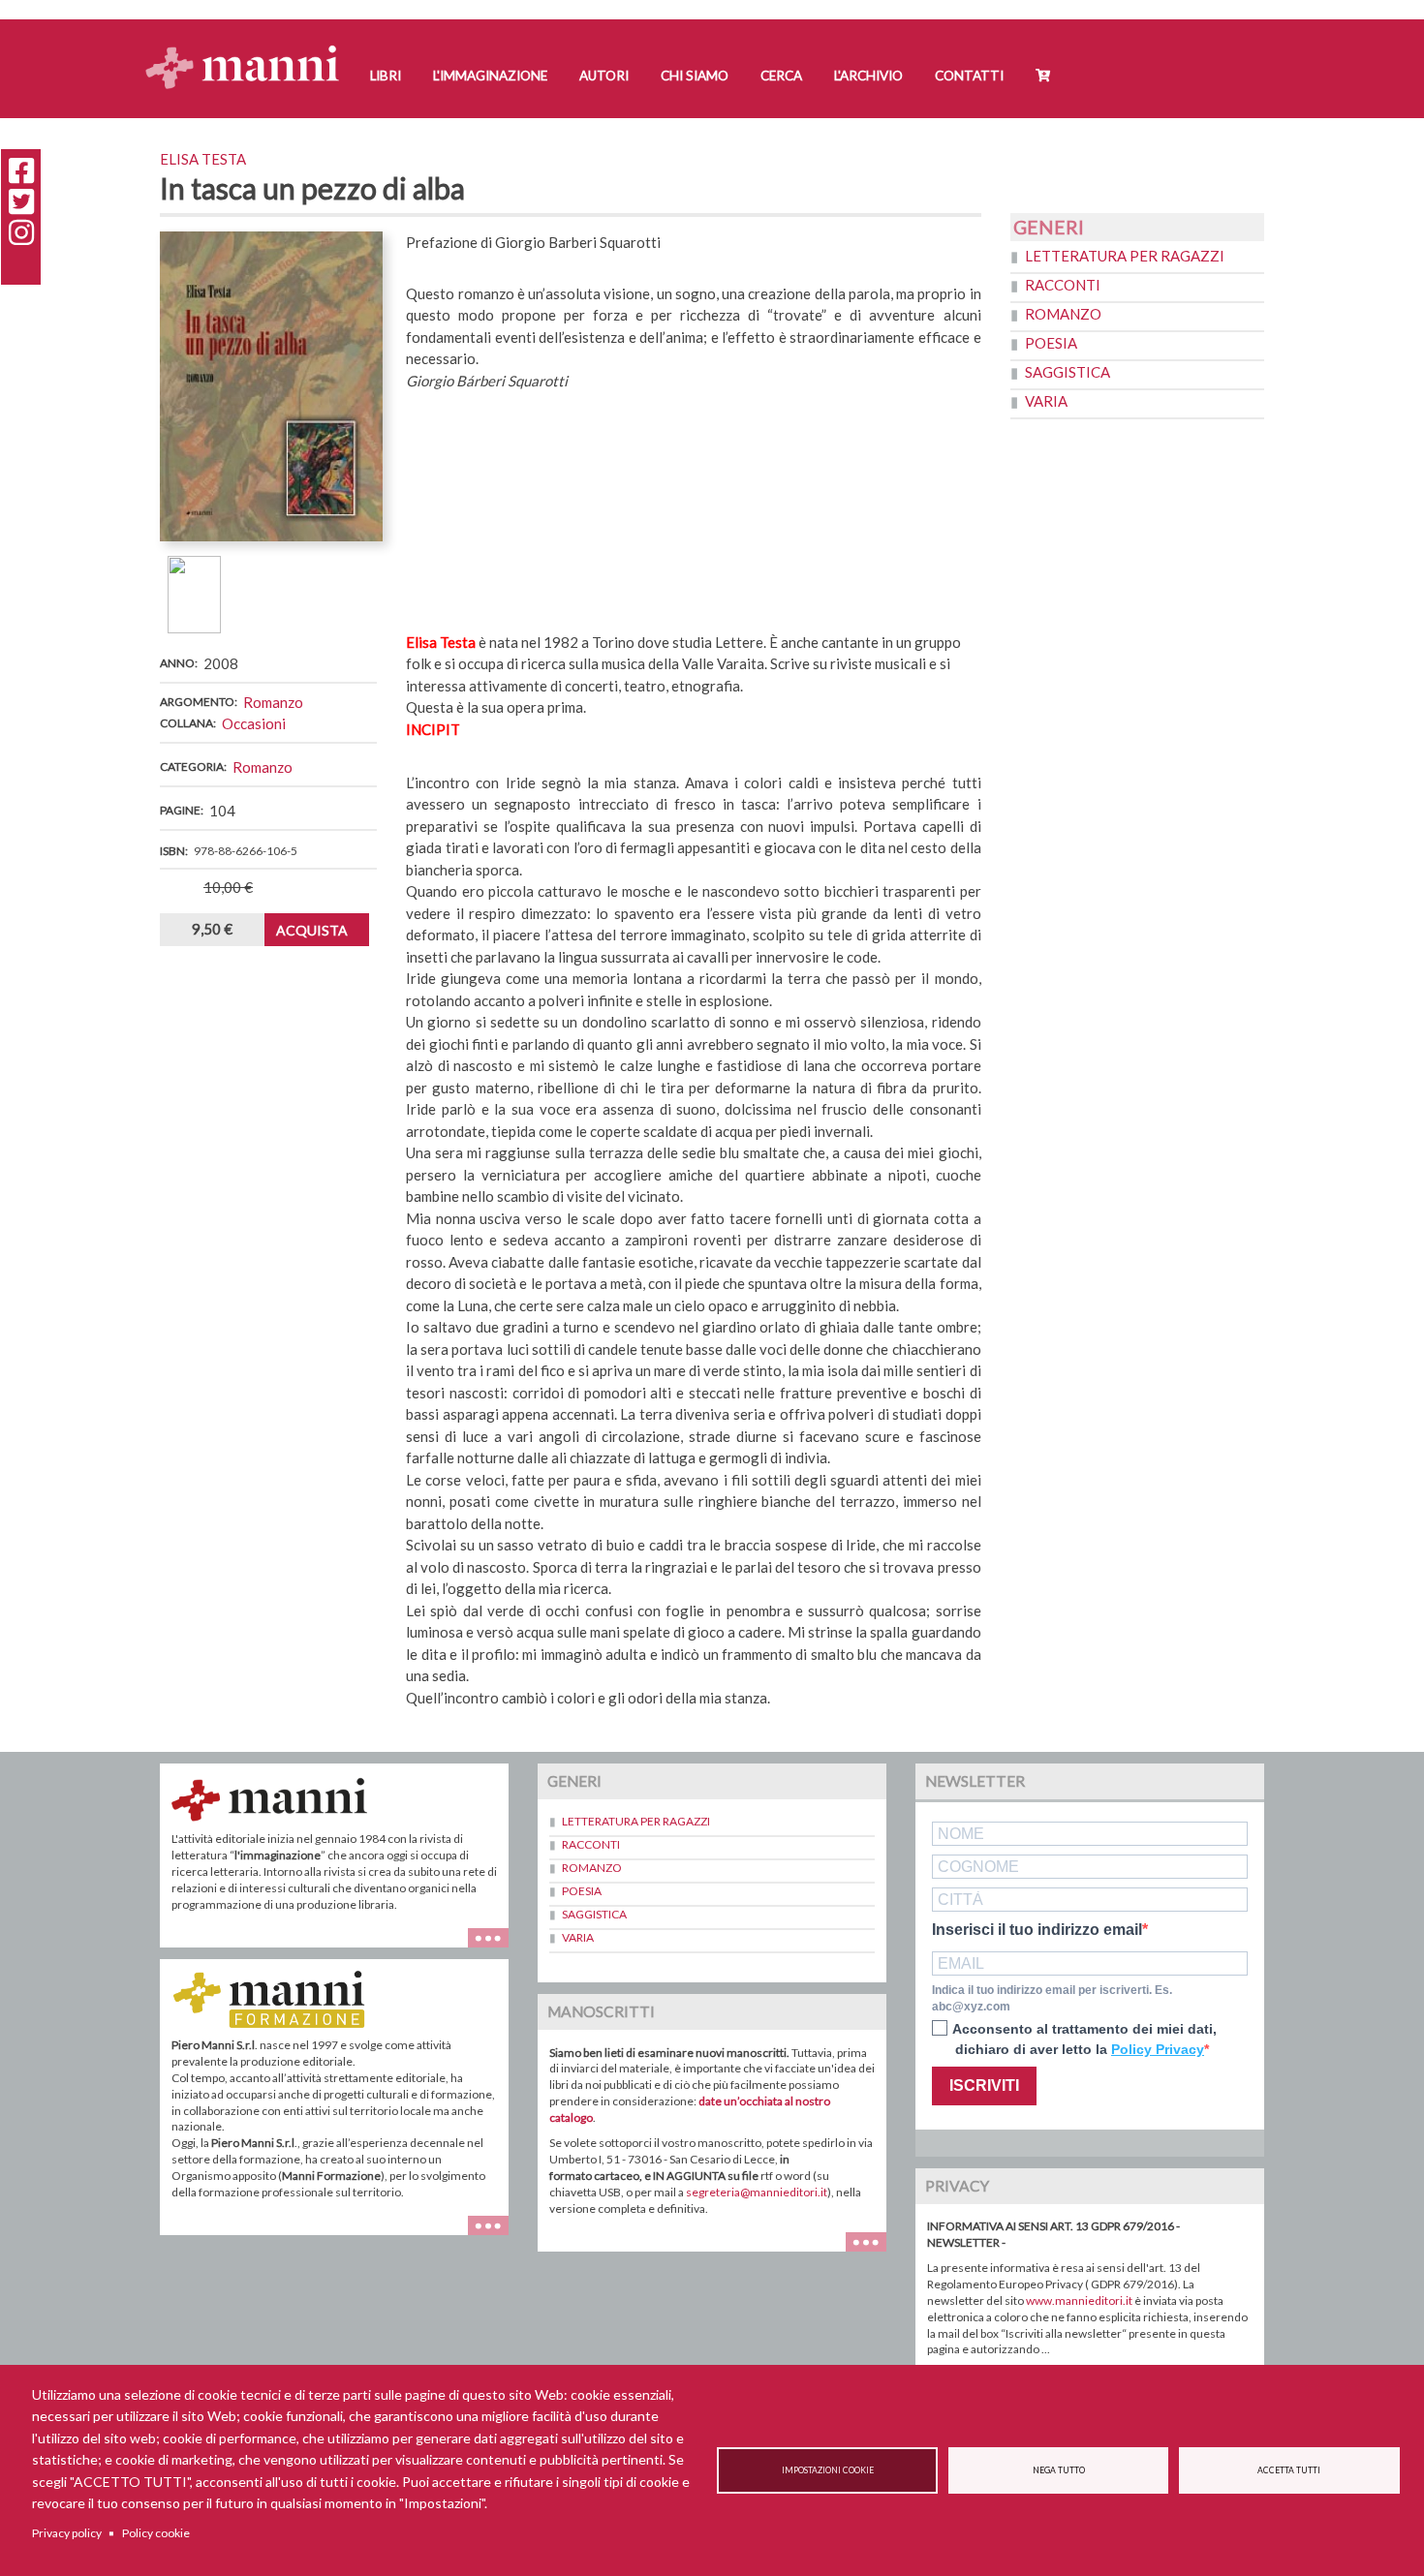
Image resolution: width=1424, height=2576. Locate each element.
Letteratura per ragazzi (1125, 256)
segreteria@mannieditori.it (757, 2192)
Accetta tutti (1289, 2470)
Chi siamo (695, 76)
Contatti (969, 76)
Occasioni (254, 723)
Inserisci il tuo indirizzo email (1037, 1930)
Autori (604, 76)
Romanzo (273, 702)
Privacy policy (67, 2533)
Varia (1046, 401)
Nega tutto (1059, 2470)
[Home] (249, 49)
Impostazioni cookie (828, 2470)
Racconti (1063, 285)
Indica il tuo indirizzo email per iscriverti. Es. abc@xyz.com (1052, 1998)
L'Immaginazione (490, 76)
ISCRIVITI (984, 2085)
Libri (386, 76)
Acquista (312, 930)
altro (495, 2235)
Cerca (781, 76)
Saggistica (1068, 372)
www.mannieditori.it (1079, 2300)
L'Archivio (868, 76)
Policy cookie (156, 2533)
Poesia (1051, 343)
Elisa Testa (203, 159)
